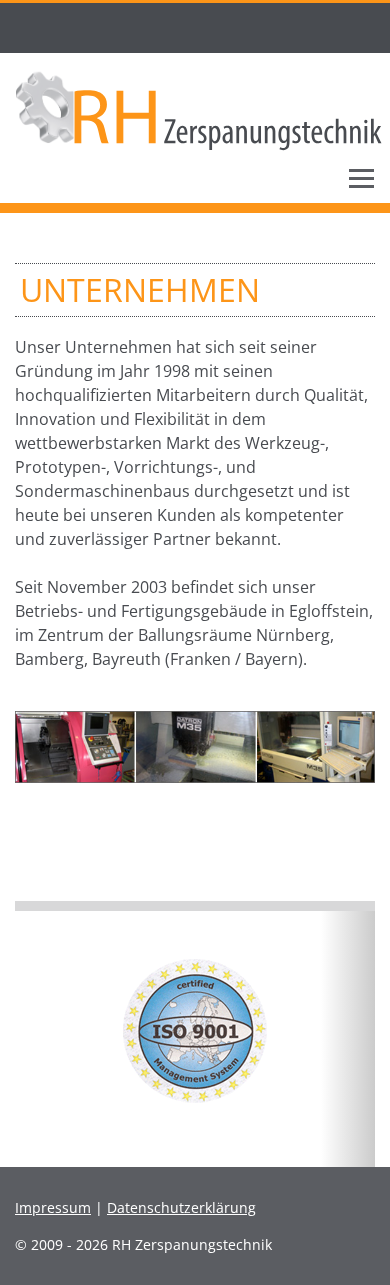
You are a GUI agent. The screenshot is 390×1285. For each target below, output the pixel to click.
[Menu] (361, 178)
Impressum (53, 1207)
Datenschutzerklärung (181, 1207)
